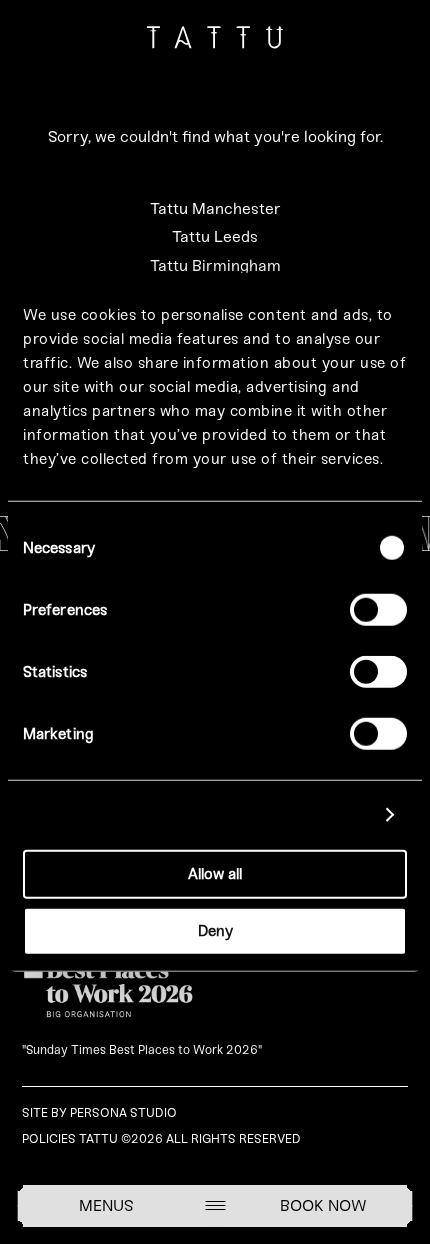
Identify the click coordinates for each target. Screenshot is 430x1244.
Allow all (215, 874)
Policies (49, 1138)
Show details (322, 815)
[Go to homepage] (215, 42)
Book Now (323, 1205)
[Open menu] (215, 1205)
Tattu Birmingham (215, 265)
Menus (106, 1205)
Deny (215, 930)
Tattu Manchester (215, 208)
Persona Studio (123, 1112)
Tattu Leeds (215, 236)
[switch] (378, 610)
